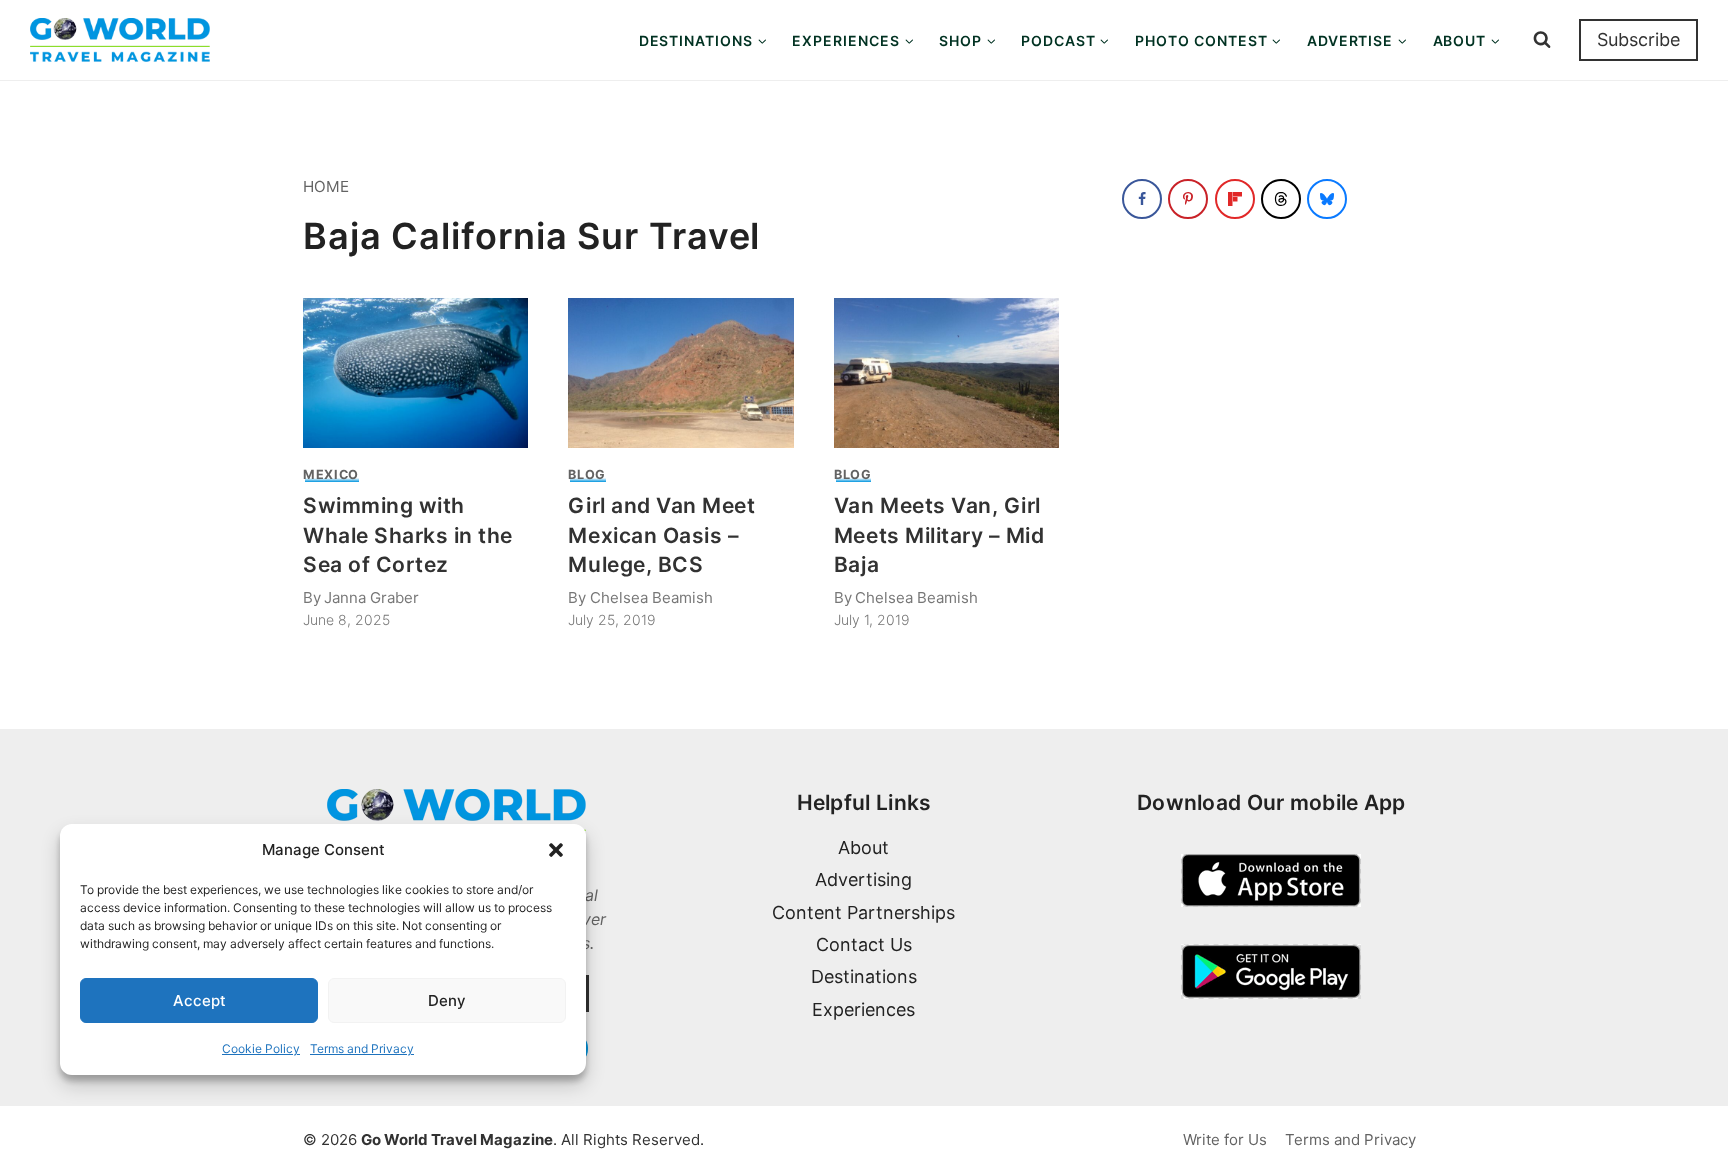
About (863, 847)
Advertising (863, 879)
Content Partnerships (863, 912)
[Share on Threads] (1281, 199)
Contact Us (864, 944)
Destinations (864, 976)
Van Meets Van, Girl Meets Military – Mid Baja (939, 535)
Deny (447, 1000)
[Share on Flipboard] (1235, 199)
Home (326, 186)
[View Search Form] (1542, 40)
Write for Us (1225, 1139)
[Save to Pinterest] (1188, 199)
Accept (199, 1000)
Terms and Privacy (362, 1048)
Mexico (331, 474)
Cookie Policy (261, 1048)
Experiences (863, 1009)
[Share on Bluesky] (1327, 199)
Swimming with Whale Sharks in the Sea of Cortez (408, 535)
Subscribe (1638, 39)
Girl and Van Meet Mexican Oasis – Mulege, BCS (661, 535)
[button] (556, 850)
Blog (587, 474)
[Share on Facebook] (1142, 199)
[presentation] (415, 373)
